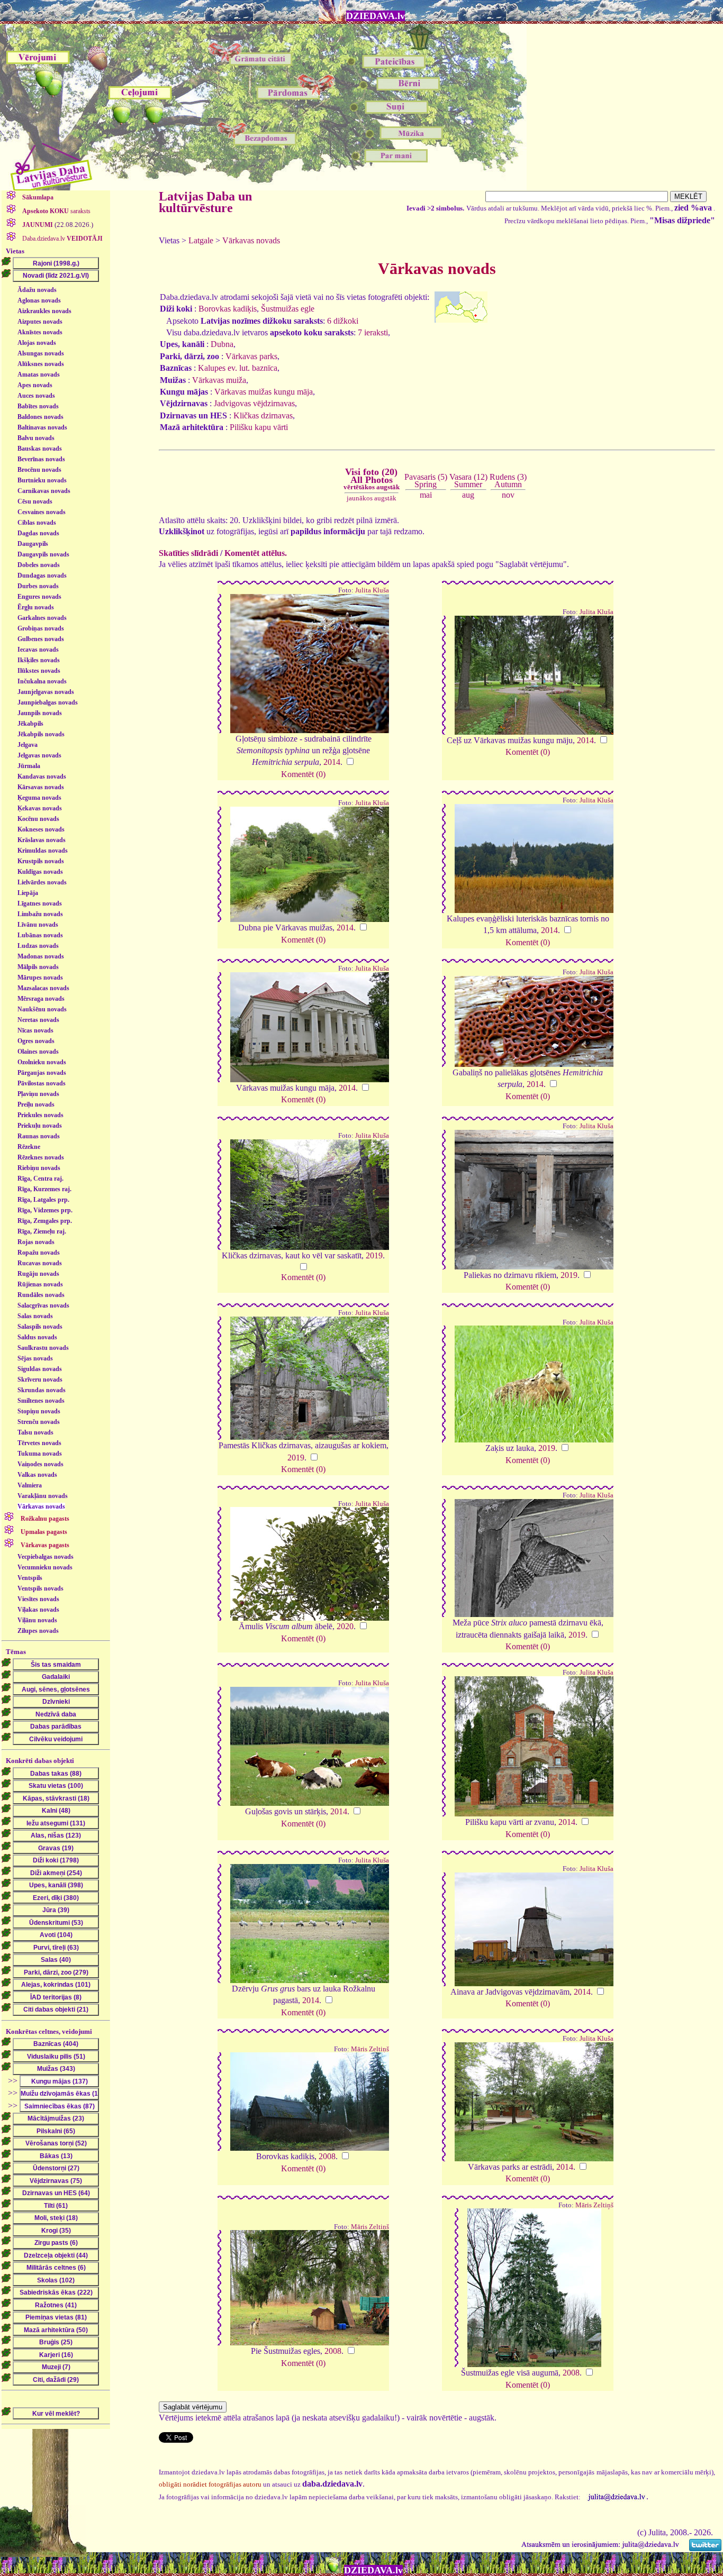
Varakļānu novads (43, 1496)
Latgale (201, 240)
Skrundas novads (42, 1390)
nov (508, 495)
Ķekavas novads (40, 808)
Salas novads (35, 1316)
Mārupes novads (40, 978)
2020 (345, 1626)
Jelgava (28, 745)
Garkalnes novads (42, 618)
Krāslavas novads (42, 840)
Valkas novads (37, 1475)
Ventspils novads (40, 1588)
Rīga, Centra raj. (40, 1179)
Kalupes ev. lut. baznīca (238, 368)
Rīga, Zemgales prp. (45, 1221)
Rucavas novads (40, 1263)
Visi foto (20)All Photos (372, 479)
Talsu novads (35, 1432)
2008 (327, 2156)
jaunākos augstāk (372, 498)
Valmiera (30, 1485)
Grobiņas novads (41, 628)
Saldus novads (37, 1337)
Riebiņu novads (39, 1168)
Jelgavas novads (39, 755)
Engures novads (39, 597)
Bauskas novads (40, 449)
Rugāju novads (38, 1274)
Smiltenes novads (41, 1401)
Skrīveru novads (40, 1380)
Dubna (222, 344)
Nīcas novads (35, 1030)
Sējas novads (35, 1358)
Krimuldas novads (43, 851)
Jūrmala (29, 766)
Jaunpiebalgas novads (48, 702)
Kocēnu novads (38, 819)
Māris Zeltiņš (370, 2049)
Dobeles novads (39, 565)
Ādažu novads (37, 290)
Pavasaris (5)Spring (426, 481)
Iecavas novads (38, 650)
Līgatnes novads (40, 903)
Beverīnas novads (41, 459)
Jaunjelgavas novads (46, 692)
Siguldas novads (40, 1369)
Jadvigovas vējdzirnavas (254, 403)
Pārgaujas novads (42, 1073)
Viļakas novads (38, 1610)
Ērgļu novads (36, 607)
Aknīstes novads (40, 332)
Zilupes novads (38, 1631)
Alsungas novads (41, 353)
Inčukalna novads (42, 681)
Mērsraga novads (41, 999)
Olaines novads (38, 1052)
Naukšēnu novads (42, 1009)
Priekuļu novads (40, 1126)
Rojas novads (36, 1242)
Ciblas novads (37, 523)
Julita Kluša (372, 590)
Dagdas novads (38, 533)
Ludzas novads (38, 946)
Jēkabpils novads (41, 734)
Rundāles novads (41, 1295)
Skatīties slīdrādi (188, 553)
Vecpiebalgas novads (46, 1557)
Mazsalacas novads (43, 988)
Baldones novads (40, 417)
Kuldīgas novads (40, 872)
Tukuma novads (40, 1454)
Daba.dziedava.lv (62, 239)
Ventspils (30, 1578)
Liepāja (28, 893)
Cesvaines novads (42, 512)
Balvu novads (36, 438)
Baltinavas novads (42, 427)
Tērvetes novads (39, 1443)
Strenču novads (39, 1422)
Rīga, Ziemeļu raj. (42, 1231)
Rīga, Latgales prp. (43, 1200)
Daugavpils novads (43, 554)
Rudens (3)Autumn (508, 481)
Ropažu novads (39, 1253)
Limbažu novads (40, 914)
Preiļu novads (36, 1104)
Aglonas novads (39, 300)
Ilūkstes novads (39, 671)
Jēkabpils (30, 724)
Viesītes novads (38, 1599)
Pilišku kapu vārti (259, 427)
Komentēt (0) (303, 774)
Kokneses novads (41, 829)
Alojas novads (37, 343)
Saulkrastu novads (43, 1348)
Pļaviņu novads (38, 1094)
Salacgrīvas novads (43, 1305)
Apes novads (35, 385)
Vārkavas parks (251, 356)
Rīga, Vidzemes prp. (45, 1210)
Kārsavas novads (41, 787)
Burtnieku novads (42, 480)
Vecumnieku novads (45, 1567)
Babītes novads (38, 406)
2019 (374, 1255)
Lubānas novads (40, 935)
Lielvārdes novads (42, 882)
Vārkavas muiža (219, 380)
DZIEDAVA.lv (376, 16)
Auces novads (36, 396)
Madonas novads (41, 956)
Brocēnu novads (39, 470)
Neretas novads (38, 1020)
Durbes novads (38, 586)
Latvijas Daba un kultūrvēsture (205, 202)
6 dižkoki (343, 321)
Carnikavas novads (44, 491)
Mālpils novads (38, 967)
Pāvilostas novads (42, 1083)
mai (426, 495)
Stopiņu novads (39, 1411)
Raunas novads (39, 1136)
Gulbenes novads (41, 639)
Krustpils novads (41, 861)
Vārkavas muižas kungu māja (264, 392)
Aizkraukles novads (44, 311)
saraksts (56, 211)
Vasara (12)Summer (468, 481)
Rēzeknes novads (41, 1157)
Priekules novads (40, 1115)
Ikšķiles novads (39, 660)
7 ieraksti (373, 332)
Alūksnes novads (41, 364)
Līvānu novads (38, 925)
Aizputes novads (40, 322)
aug (468, 495)
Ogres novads (36, 1041)
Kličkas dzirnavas (263, 415)
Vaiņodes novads (40, 1464)
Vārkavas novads (41, 1506)
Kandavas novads (42, 777)
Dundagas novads (42, 576)
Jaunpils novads (40, 713)
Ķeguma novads (39, 798)
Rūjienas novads (40, 1284)
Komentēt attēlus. (256, 553)
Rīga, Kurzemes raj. (44, 1189)
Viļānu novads (37, 1620)
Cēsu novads (35, 501)
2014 (332, 762)
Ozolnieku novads (42, 1062)
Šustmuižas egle (288, 309)
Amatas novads (39, 374)
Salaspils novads (40, 1327)
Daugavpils (33, 544)
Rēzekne (29, 1147)
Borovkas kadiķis (228, 309)
